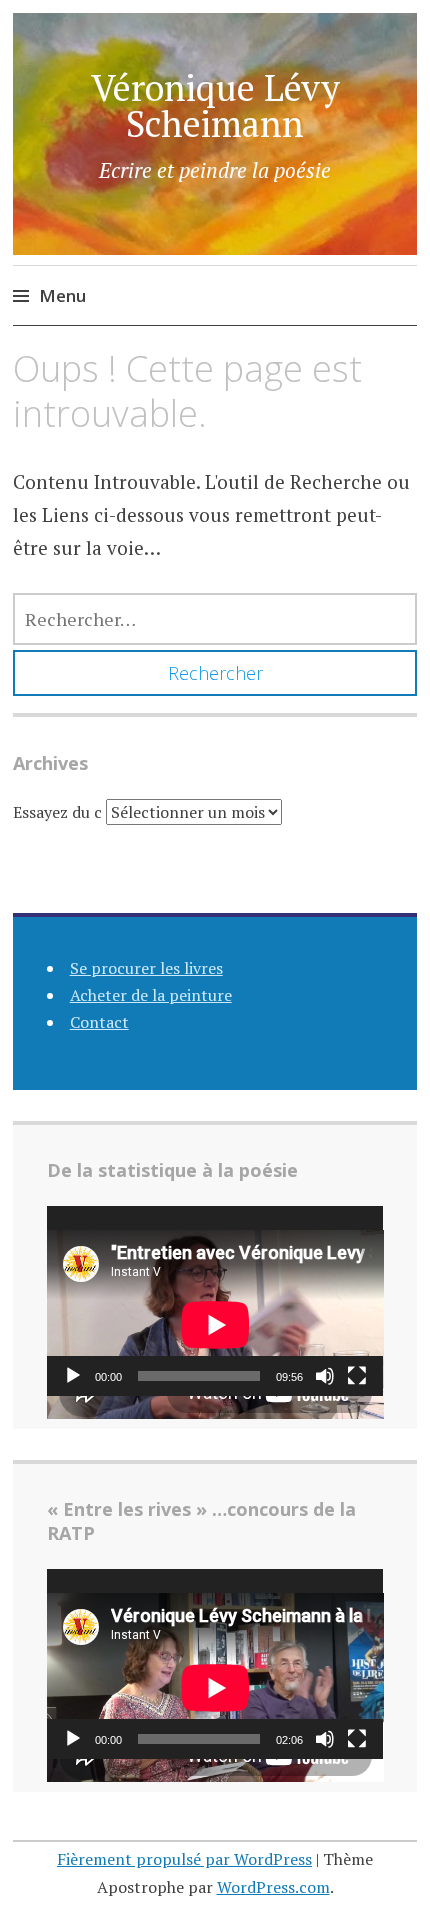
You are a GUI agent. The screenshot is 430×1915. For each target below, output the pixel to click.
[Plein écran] (357, 1376)
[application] (215, 1300)
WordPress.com (273, 1887)
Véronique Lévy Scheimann (215, 105)
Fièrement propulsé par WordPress (184, 1859)
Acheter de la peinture (151, 995)
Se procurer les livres (146, 968)
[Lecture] (73, 1376)
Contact (99, 1022)
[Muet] (325, 1376)
